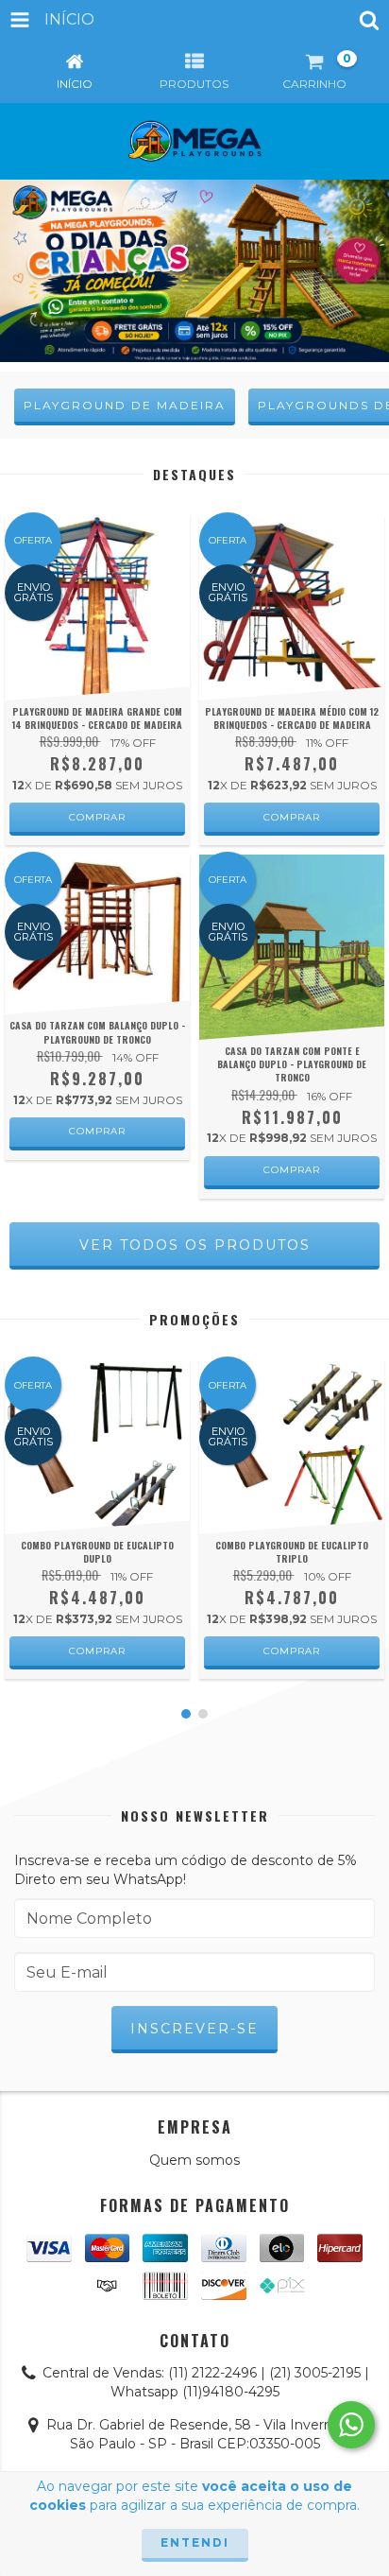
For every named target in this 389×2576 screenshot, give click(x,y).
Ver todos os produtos (195, 1245)
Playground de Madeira (125, 405)
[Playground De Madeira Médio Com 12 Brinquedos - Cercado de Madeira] (292, 608)
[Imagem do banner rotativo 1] (194, 269)
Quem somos (194, 2160)
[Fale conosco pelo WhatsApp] (351, 2425)
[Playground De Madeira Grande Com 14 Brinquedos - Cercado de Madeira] (97, 608)
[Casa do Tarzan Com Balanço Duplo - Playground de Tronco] (97, 935)
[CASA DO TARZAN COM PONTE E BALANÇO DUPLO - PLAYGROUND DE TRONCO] (292, 947)
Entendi (195, 2542)
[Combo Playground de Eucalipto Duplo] (97, 1446)
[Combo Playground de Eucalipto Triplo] (292, 1446)
